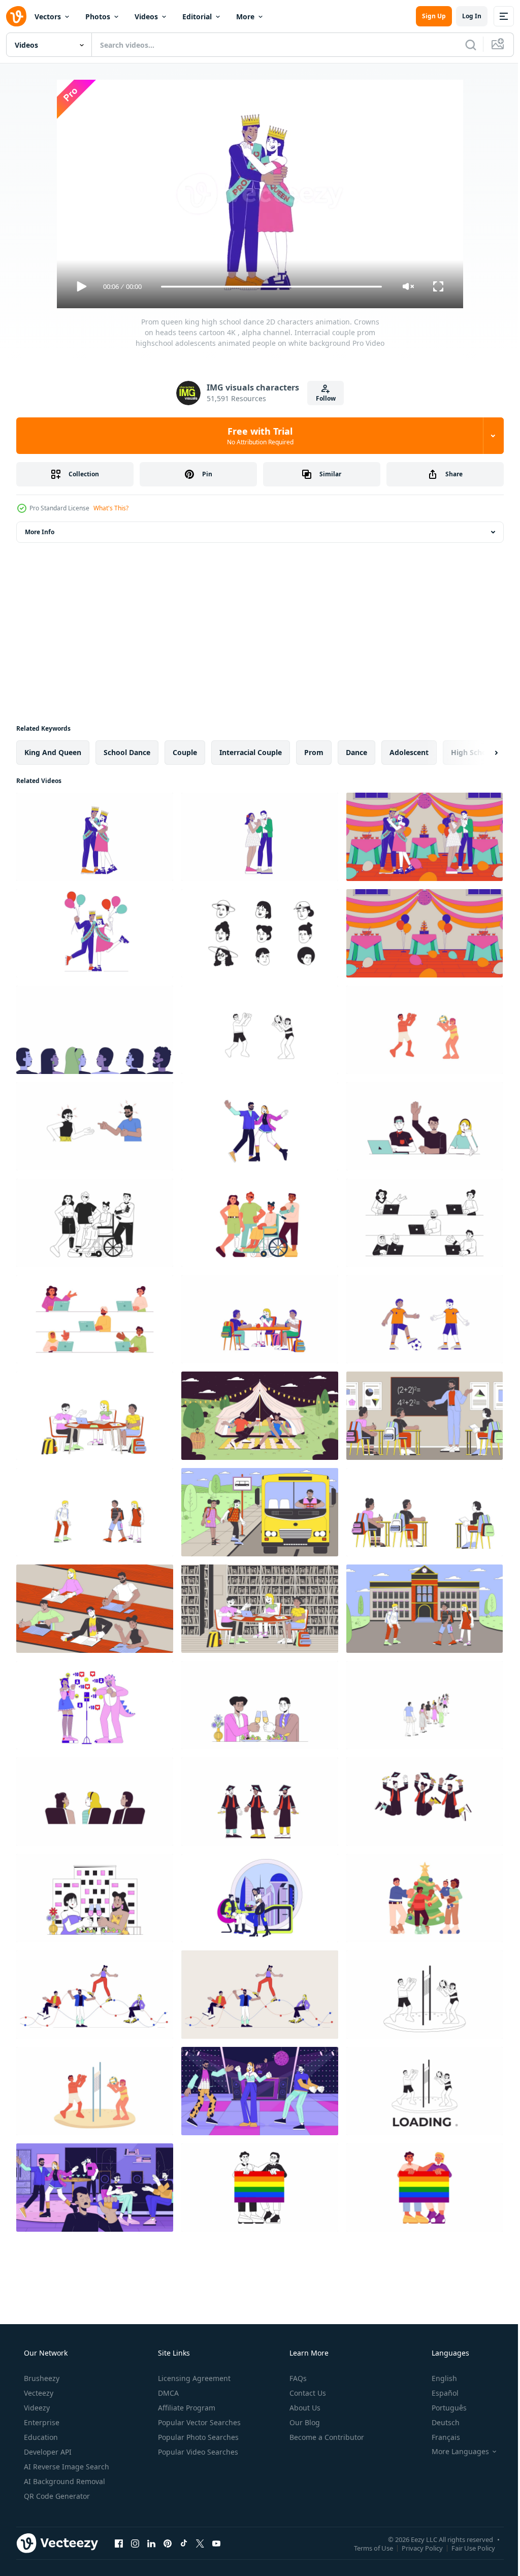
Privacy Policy (415, 2548)
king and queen (53, 752)
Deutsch (439, 2422)
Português (443, 2408)
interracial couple (251, 752)
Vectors (48, 17)
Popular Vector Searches (198, 2422)
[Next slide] (480, 753)
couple (185, 752)
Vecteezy (38, 2393)
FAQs (297, 2378)
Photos (98, 17)
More (245, 17)
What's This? (111, 508)
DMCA (167, 2393)
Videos (146, 17)
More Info (40, 532)
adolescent (409, 752)
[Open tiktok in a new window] (184, 2543)
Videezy (36, 2408)
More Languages (454, 2452)
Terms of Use (366, 2548)
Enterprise (41, 2422)
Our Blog (304, 2422)
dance (356, 752)
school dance (127, 752)
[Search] (463, 45)
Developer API (47, 2452)
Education (40, 2437)
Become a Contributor (326, 2437)
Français (439, 2437)
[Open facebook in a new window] (119, 2543)
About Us (304, 2408)
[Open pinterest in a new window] (168, 2543)
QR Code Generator (56, 2496)
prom (314, 752)
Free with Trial (256, 436)
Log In (464, 16)
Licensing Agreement (193, 2378)
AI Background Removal (63, 2481)
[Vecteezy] (16, 16)
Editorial (197, 17)
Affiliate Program (186, 2408)
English (438, 2378)
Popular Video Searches (197, 2452)
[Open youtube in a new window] (216, 2543)
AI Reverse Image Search (66, 2467)
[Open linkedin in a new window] (151, 2543)
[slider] (268, 287)
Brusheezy (41, 2378)
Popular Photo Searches (197, 2437)
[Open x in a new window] (200, 2543)
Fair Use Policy (466, 2548)
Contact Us (307, 2393)
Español (438, 2393)
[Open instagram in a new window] (135, 2543)
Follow (322, 398)
